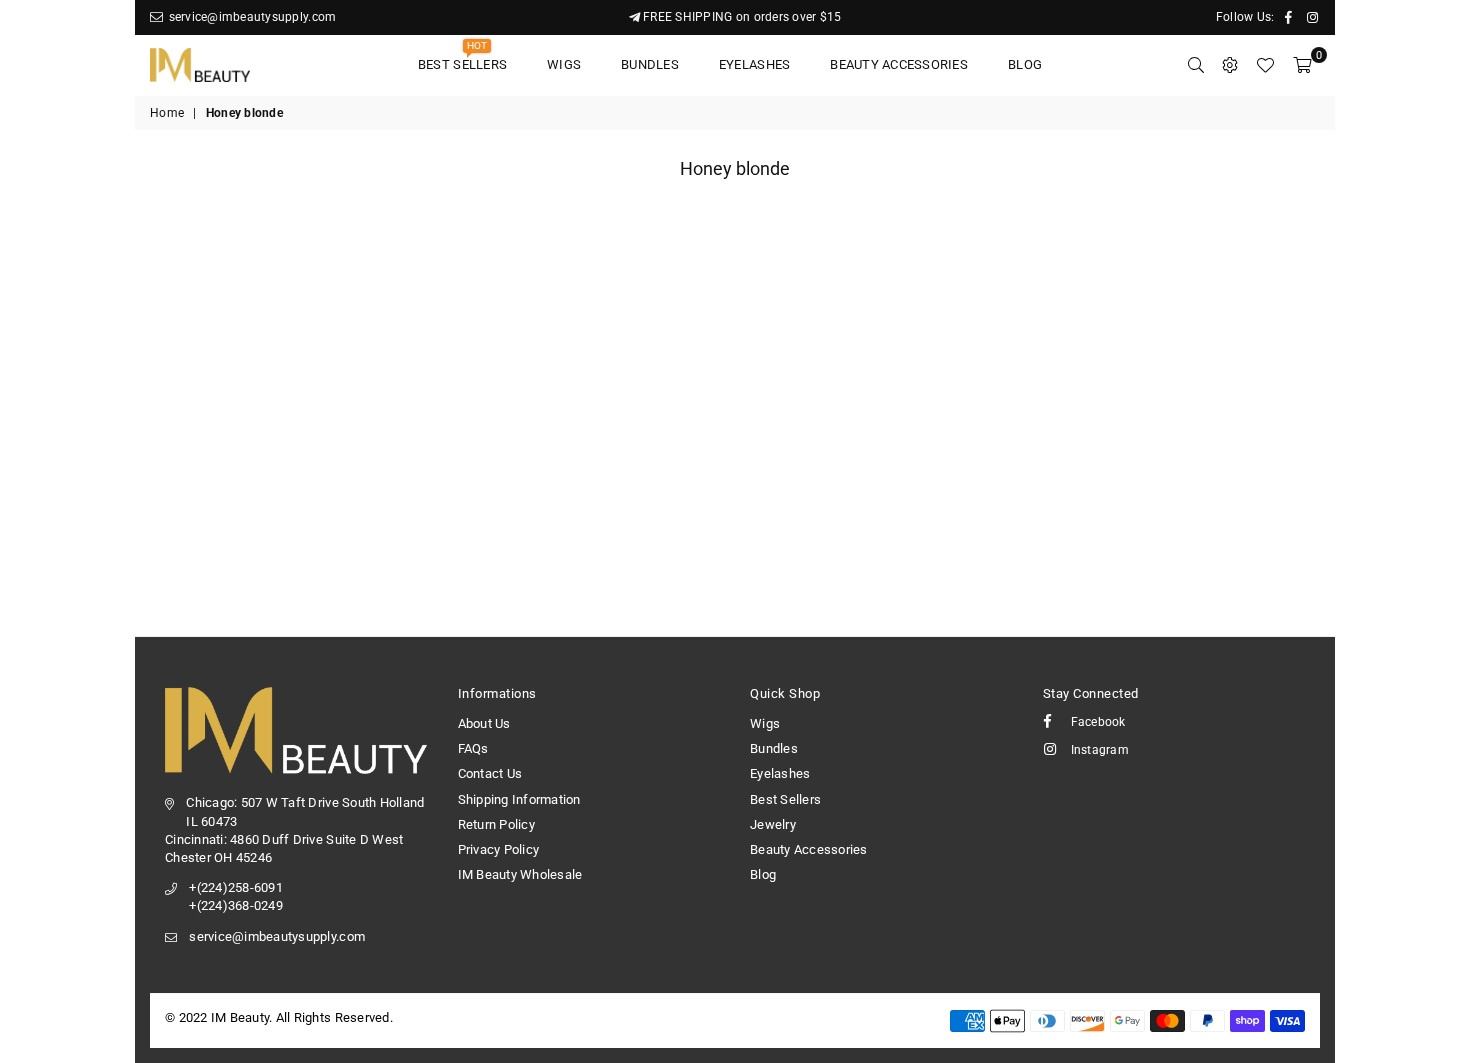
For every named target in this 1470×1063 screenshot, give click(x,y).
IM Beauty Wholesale (520, 874)
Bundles (650, 64)
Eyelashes (754, 64)
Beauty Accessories (899, 64)
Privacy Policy (499, 849)
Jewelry (773, 824)
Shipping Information (519, 799)
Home (167, 113)
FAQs (473, 748)
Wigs (564, 64)
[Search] (1196, 65)
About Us (484, 723)
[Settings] (1230, 65)
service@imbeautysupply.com (250, 17)
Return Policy (496, 824)
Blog (1025, 64)
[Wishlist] (1265, 65)
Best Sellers (462, 58)
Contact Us (490, 773)
